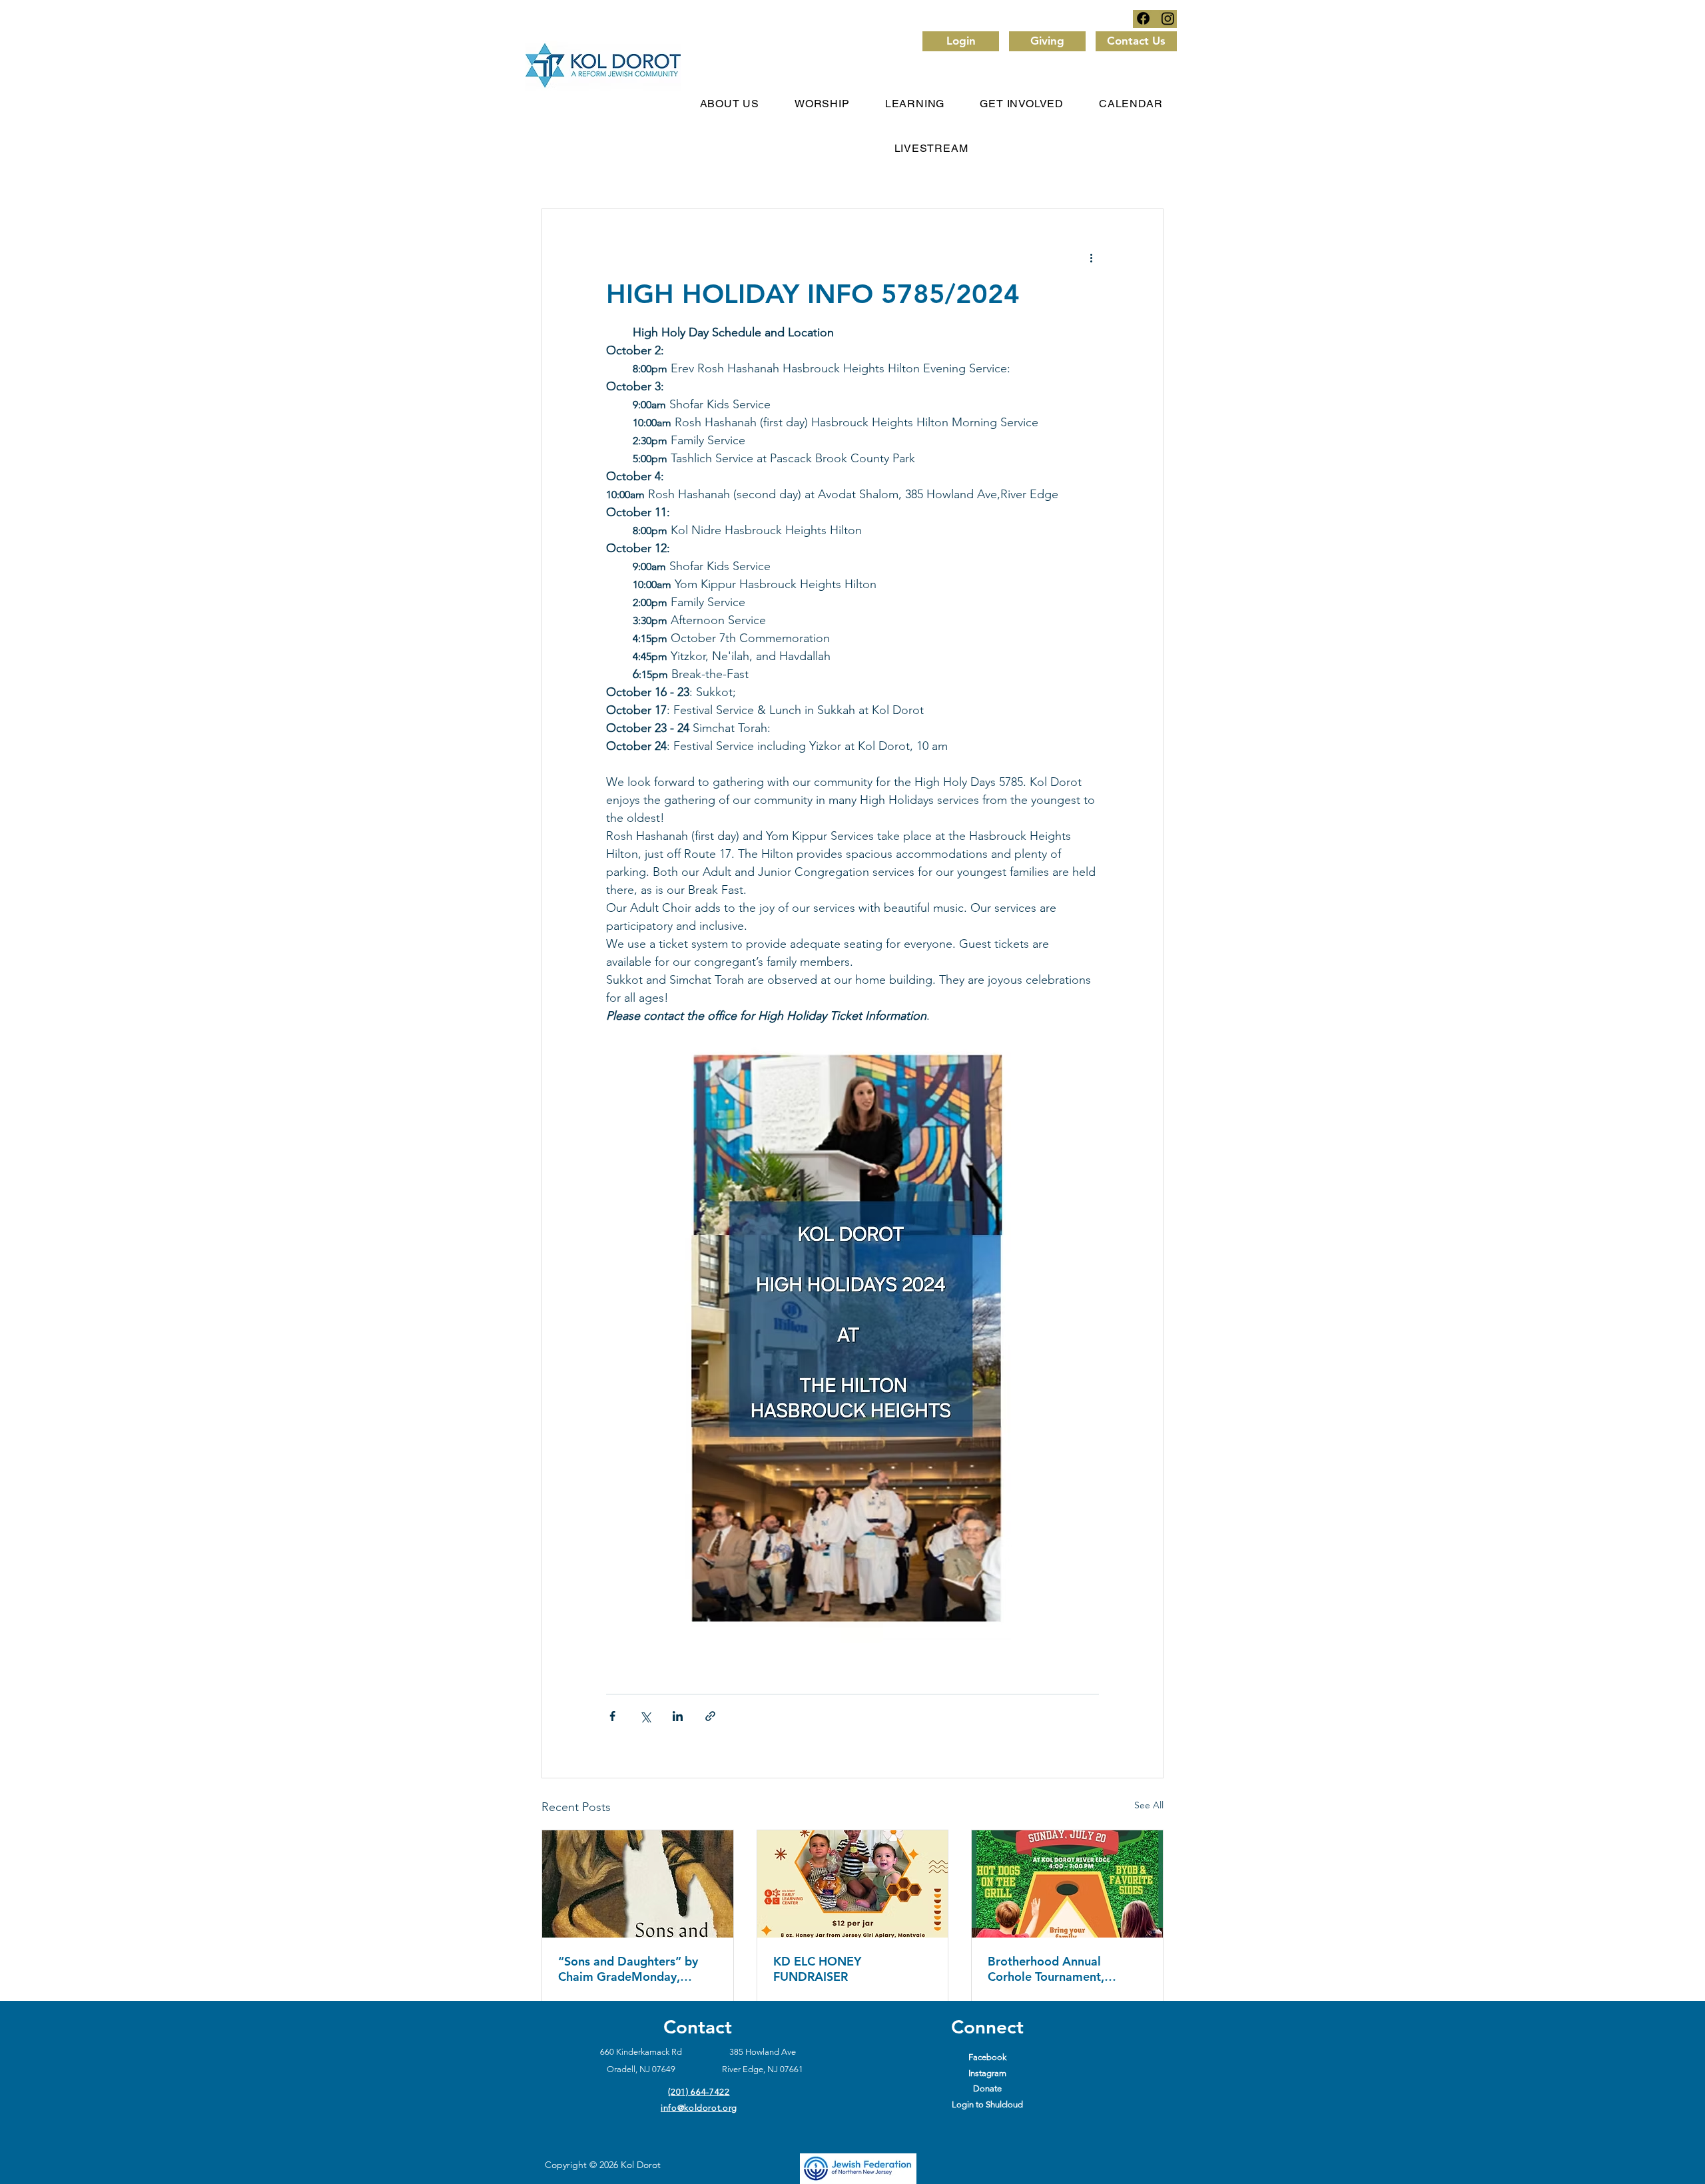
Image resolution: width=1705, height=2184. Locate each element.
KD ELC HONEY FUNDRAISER (817, 1969)
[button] (823, 104)
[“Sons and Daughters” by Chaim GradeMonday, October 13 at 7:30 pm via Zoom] (638, 1884)
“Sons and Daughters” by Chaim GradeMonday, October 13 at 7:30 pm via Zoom (632, 1969)
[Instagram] (1168, 18)
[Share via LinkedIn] (678, 1716)
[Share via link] (710, 1716)
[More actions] (1091, 257)
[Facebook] (1143, 18)
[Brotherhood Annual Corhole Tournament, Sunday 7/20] (1067, 1884)
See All (1149, 1805)
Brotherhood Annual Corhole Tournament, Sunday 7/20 (1046, 1969)
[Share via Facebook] (612, 1716)
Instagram (987, 2073)
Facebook (987, 2057)
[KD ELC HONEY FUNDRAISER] (853, 1884)
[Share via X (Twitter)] (645, 1716)
